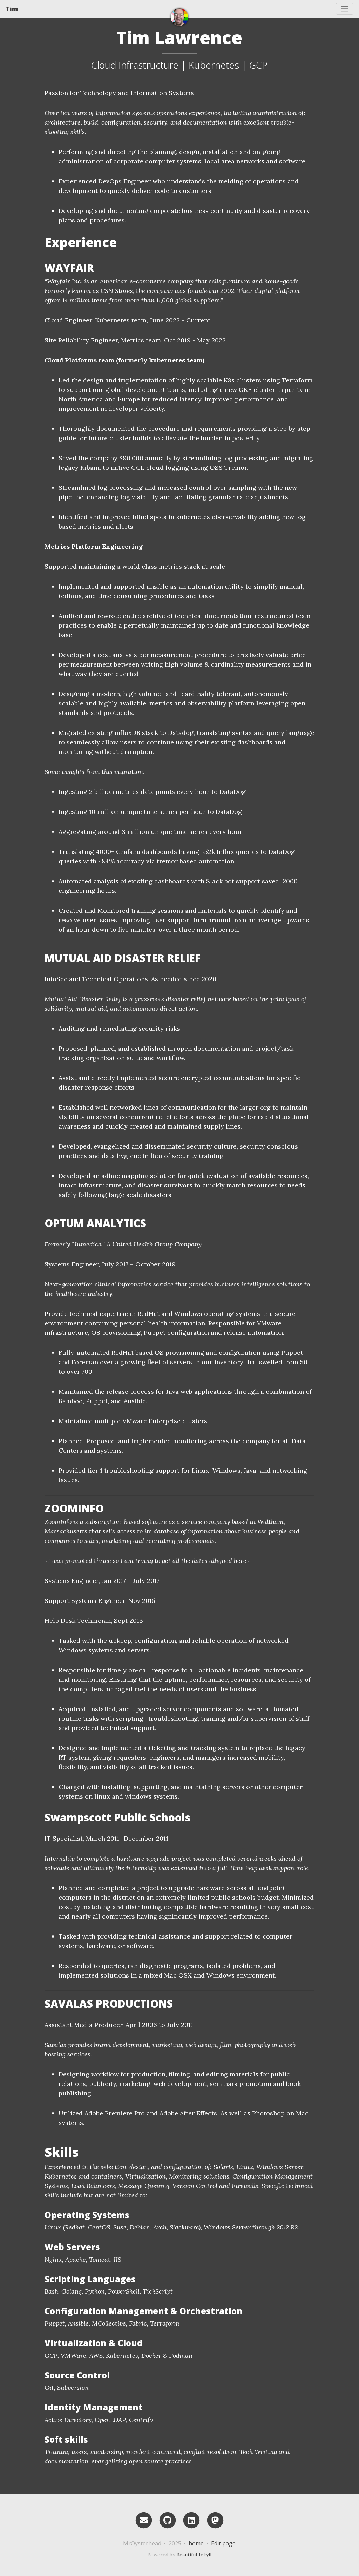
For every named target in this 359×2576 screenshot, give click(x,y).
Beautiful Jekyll (194, 2555)
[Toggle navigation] (345, 9)
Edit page (223, 2543)
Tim (12, 9)
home (196, 2543)
